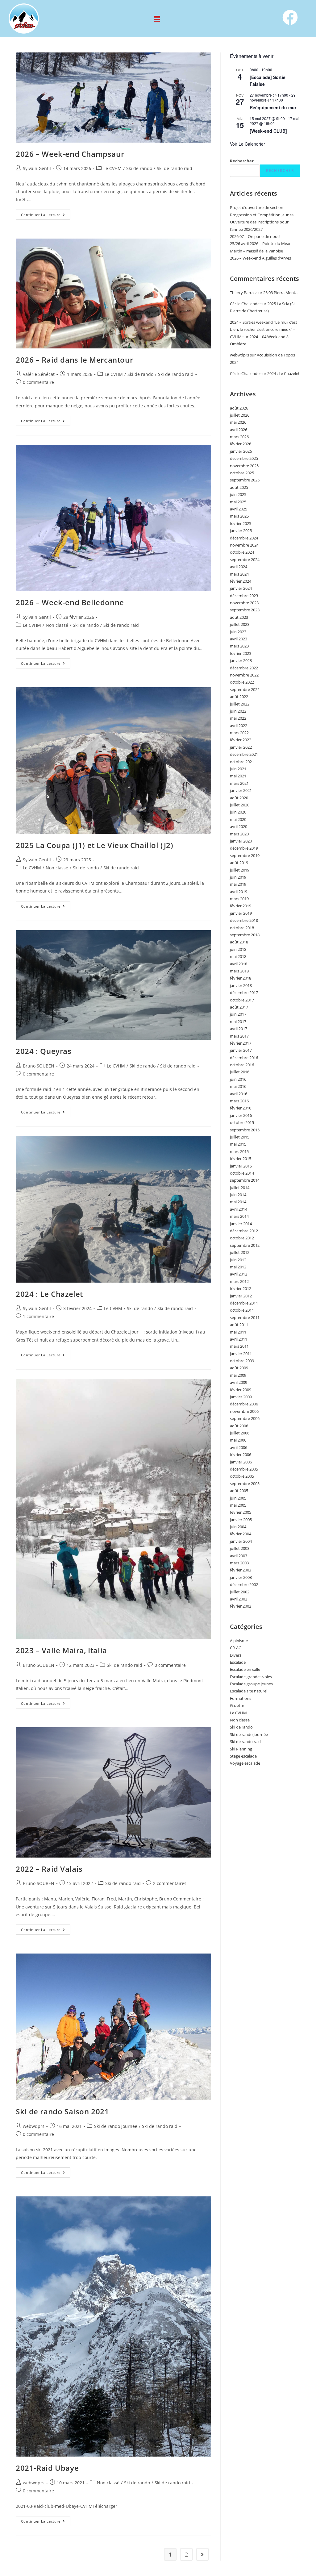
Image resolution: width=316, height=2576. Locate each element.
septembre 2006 (245, 1418)
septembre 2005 (245, 1484)
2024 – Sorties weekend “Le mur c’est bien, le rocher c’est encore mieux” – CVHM (264, 329)
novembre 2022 (244, 675)
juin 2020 (238, 812)
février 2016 (241, 1108)
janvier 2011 (241, 1354)
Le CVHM (112, 168)
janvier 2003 (241, 1577)
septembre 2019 (245, 855)
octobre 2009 (242, 1361)
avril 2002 (239, 1599)
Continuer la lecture (46, 213)
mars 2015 (239, 1151)
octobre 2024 (242, 552)
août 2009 (239, 1368)
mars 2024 (239, 574)
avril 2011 (239, 1339)
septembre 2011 (245, 1317)
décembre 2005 (244, 1469)
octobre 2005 (242, 1476)
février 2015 (241, 1159)
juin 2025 (238, 494)
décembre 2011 (244, 1303)
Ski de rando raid (175, 168)
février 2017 (241, 1043)
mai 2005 (238, 1505)
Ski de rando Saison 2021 (62, 2111)
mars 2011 (239, 1346)
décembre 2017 (244, 993)
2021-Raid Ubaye (47, 2468)
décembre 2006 (244, 1404)
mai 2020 (238, 819)
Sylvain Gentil (37, 168)
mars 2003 (239, 1563)
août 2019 (239, 863)
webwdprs (34, 2126)
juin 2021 (238, 769)
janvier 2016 (241, 1115)
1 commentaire (38, 1316)
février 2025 (241, 523)
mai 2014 (238, 1202)
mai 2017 (238, 1022)
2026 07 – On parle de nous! (255, 236)
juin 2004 (238, 1527)
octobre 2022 (242, 682)
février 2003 (241, 1570)
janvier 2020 (241, 841)
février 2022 (241, 740)
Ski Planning (241, 1749)
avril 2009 (239, 1382)
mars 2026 (239, 437)
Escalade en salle (245, 1669)
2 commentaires (170, 1883)
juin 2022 (238, 711)
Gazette (237, 1705)
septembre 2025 (245, 480)
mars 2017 (239, 1036)
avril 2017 (239, 1029)
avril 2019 (239, 892)
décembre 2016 (244, 1058)
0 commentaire (38, 382)
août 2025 (239, 487)
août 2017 (239, 1007)
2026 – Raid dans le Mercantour (74, 360)
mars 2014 (239, 1216)
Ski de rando (139, 168)
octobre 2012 (242, 1238)
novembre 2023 (244, 603)
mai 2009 (238, 1375)
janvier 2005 (241, 1520)
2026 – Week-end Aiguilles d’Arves (260, 258)
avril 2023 (239, 639)
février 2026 (241, 444)
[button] (157, 19)
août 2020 (239, 798)
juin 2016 (238, 1079)
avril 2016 (239, 1094)
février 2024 (241, 581)
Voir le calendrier (247, 144)
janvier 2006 (241, 1462)
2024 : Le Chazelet (49, 1294)
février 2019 (241, 906)
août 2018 (239, 942)
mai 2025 (238, 502)
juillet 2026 (240, 415)
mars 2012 (239, 1281)
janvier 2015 (241, 1166)
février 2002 (241, 1606)
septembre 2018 (245, 935)
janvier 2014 (241, 1224)
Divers (236, 1655)
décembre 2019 (244, 848)
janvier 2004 (241, 1541)
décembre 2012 (244, 1231)
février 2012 (241, 1288)
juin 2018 (238, 949)
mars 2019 (239, 899)
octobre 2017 (242, 1000)
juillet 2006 (240, 1433)
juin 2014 (238, 1195)
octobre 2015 (242, 1122)
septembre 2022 (245, 689)
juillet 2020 (240, 805)
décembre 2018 (244, 920)
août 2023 (239, 617)
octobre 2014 (242, 1173)
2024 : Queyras (44, 1051)
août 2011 (239, 1325)
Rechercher (242, 161)
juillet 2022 (240, 704)
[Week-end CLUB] (268, 131)
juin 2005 (238, 1498)
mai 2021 (238, 776)
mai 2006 (238, 1440)
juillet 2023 (240, 624)
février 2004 (241, 1534)
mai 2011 (238, 1332)
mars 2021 (239, 783)
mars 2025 (239, 516)
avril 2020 (239, 826)
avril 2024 (239, 567)
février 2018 (241, 978)
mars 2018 (239, 971)
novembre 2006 (244, 1411)
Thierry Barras (243, 293)
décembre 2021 (244, 754)
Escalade (238, 1662)
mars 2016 (239, 1101)
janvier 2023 (241, 660)
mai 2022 (238, 718)
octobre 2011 (242, 1310)
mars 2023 (239, 646)
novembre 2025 (244, 466)
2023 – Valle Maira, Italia (61, 1650)
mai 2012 (238, 1267)
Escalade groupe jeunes (251, 1684)
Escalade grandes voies (251, 1677)
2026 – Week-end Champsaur (70, 154)
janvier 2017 (241, 1050)
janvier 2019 (241, 913)
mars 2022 (239, 733)
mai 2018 (238, 956)
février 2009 (241, 1390)
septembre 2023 (245, 610)
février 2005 (241, 1512)
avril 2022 (239, 726)
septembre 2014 (245, 1180)
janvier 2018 (241, 985)
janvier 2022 (241, 747)
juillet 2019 (240, 870)
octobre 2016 (242, 1065)
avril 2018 (239, 964)
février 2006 (241, 1454)
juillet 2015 (240, 1137)
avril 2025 (239, 509)
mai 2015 (238, 1144)
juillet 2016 (240, 1072)
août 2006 (239, 1426)
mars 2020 (239, 834)
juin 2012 (238, 1260)
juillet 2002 (240, 1592)
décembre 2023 (244, 596)
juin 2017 (238, 1014)
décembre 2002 (244, 1584)
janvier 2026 (241, 451)
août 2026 (239, 408)
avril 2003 (239, 1556)
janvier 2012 (241, 1296)
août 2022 (239, 697)
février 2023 (241, 653)
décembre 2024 (244, 538)
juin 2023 (238, 632)
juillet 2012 (240, 1252)
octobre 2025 (242, 473)
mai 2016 (238, 1086)
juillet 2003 (240, 1548)
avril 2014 (239, 1209)
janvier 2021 (241, 790)
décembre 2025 (244, 458)
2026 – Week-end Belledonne (70, 602)
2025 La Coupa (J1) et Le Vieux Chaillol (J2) (94, 845)
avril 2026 (239, 430)
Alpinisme (239, 1641)
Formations (241, 1698)
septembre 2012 (245, 1245)
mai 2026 (238, 422)
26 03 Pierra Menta (280, 293)
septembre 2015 (245, 1130)
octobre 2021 (242, 762)
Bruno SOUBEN (39, 1066)
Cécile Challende (245, 304)
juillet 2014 (240, 1188)
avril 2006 (239, 1447)
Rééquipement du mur (273, 107)
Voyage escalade (245, 1763)
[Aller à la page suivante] (202, 2554)
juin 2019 (238, 877)
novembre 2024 (244, 545)
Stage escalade (243, 1756)
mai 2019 (238, 884)
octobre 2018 (242, 928)
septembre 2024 (245, 560)
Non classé (57, 625)
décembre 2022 (244, 668)
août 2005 (239, 1491)
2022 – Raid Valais (49, 1869)
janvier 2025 (241, 531)
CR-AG (236, 1648)
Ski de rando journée (116, 2126)
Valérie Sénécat (39, 374)
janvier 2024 (241, 588)
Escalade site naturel (249, 1691)
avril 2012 (239, 1274)
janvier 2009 (241, 1397)
